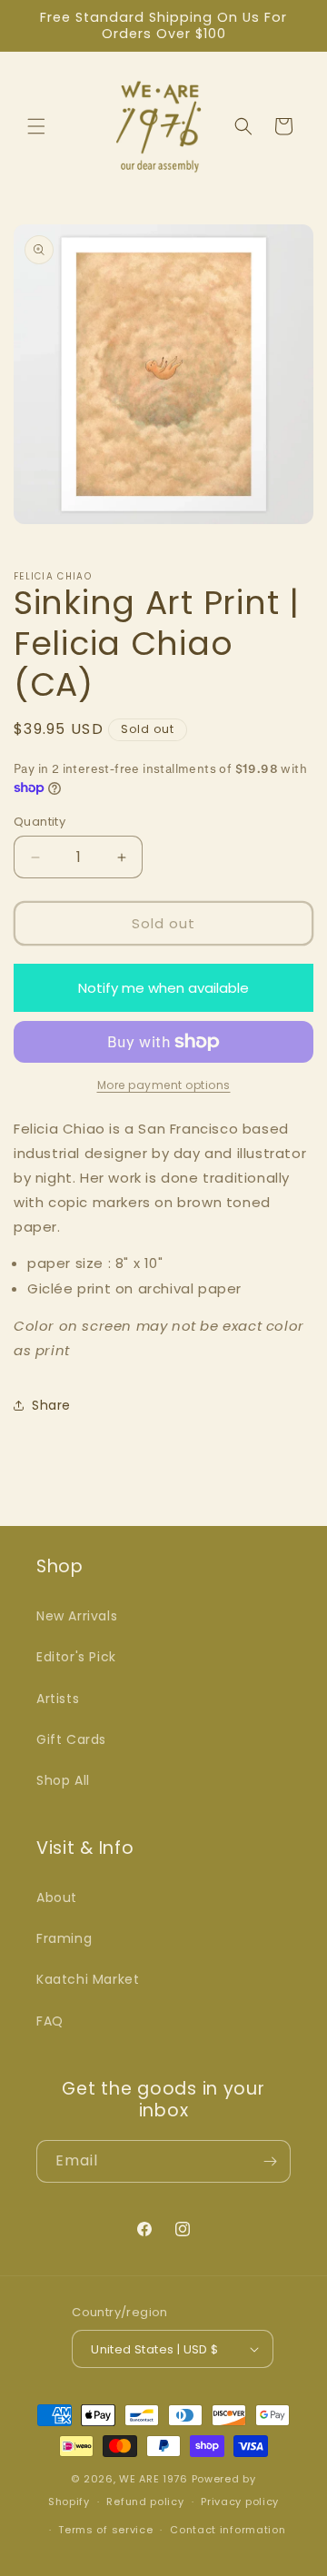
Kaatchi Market (88, 1979)
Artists (58, 1699)
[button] (36, 126)
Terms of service (105, 2530)
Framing (64, 1938)
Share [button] (51, 1405)
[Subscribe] (270, 2161)
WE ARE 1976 (154, 2479)
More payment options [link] (164, 1085)
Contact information (228, 2530)
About (57, 1897)
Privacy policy (240, 2502)
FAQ (50, 2021)
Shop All (63, 1780)
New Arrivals (77, 1616)
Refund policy (145, 2502)
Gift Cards (71, 1739)
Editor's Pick (76, 1657)
